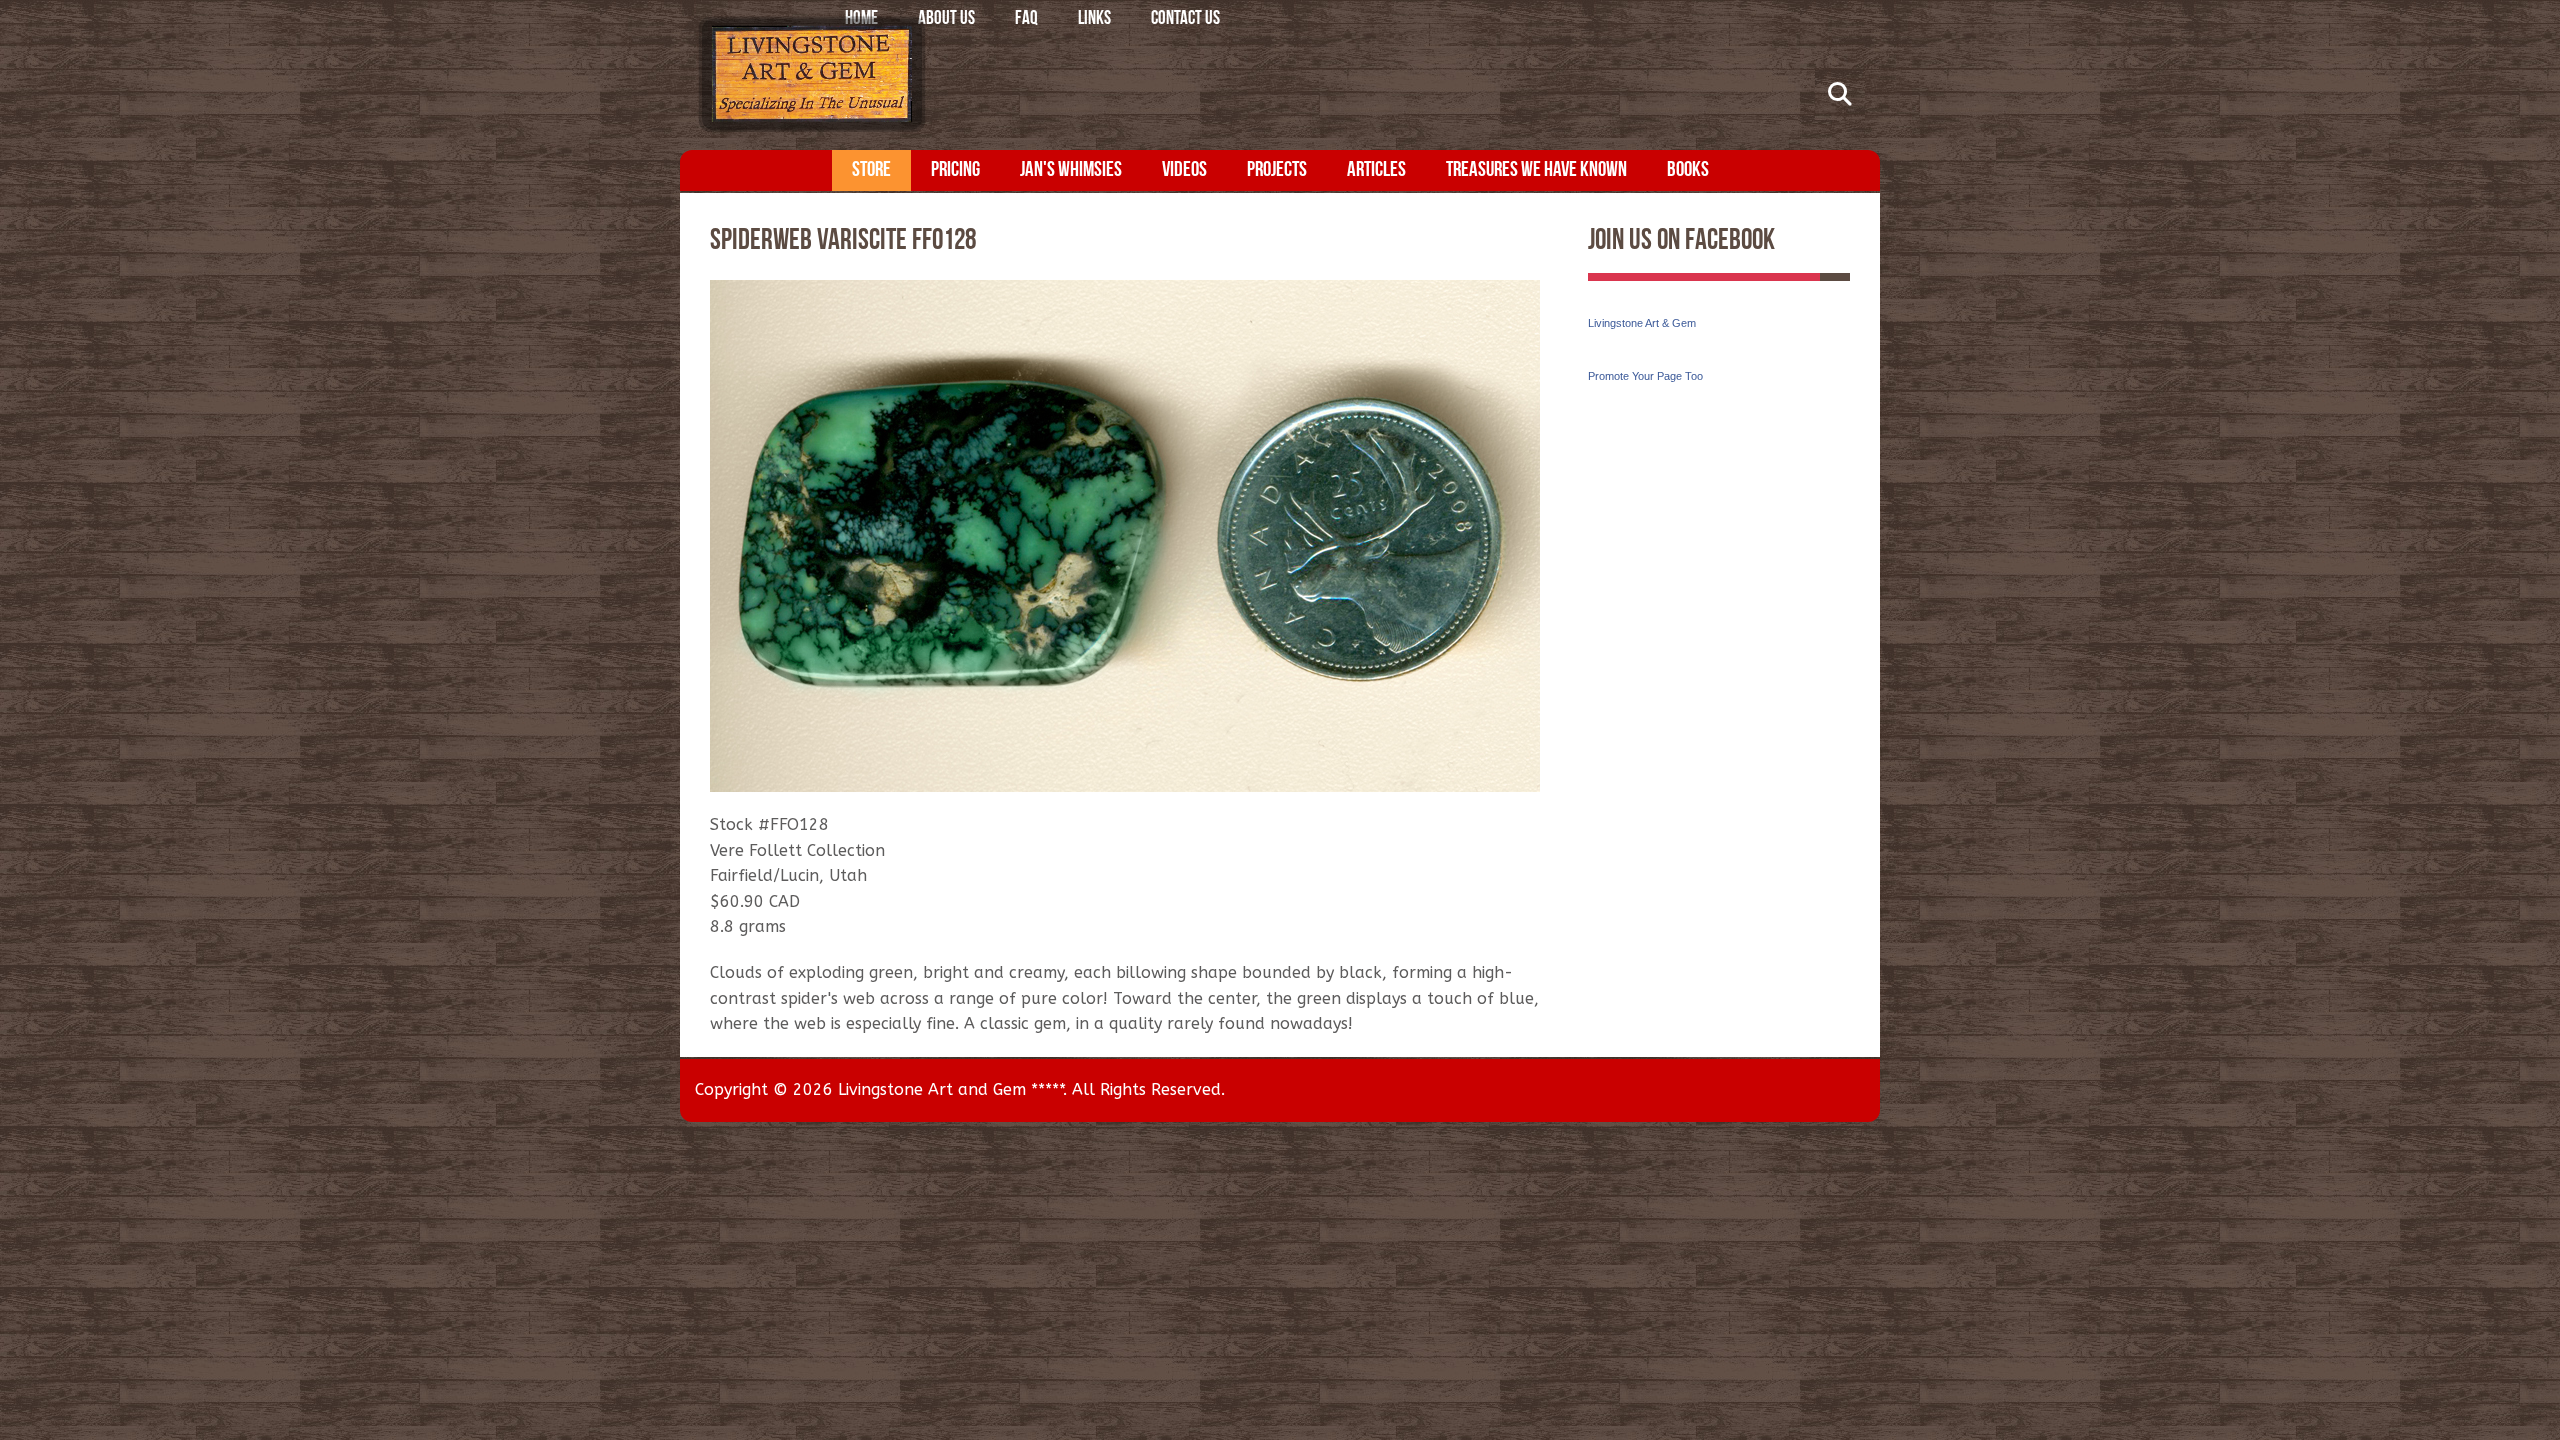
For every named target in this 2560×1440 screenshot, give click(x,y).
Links (1094, 19)
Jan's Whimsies (1071, 170)
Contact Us (1185, 19)
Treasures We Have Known (1536, 170)
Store (871, 170)
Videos (1184, 170)
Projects (1277, 170)
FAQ (1026, 19)
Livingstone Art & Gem (1642, 323)
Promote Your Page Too (1645, 376)
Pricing (955, 170)
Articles (1376, 170)
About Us (946, 19)
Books (1688, 170)
